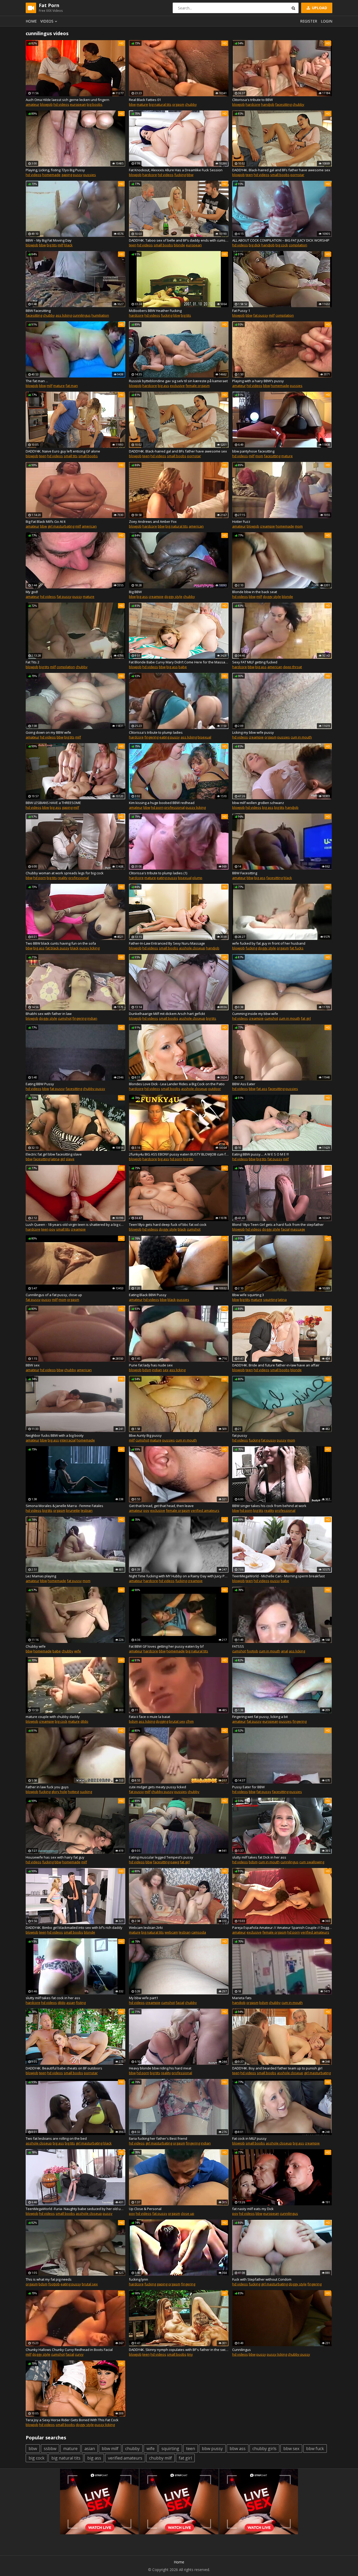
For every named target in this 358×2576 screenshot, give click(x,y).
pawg (175, 1862)
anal (284, 1651)
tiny (190, 2354)
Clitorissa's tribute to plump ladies (156, 732)
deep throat (292, 667)
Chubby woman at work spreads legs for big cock (65, 873)
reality (63, 878)
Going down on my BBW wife (48, 732)
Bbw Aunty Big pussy (145, 1435)
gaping (67, 175)
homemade (51, 175)
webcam (171, 1932)
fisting (81, 2003)
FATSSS (238, 1646)
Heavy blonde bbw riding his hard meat (160, 2068)
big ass (163, 386)
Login (327, 21)
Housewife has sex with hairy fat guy (55, 1857)
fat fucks (297, 948)
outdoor (215, 1089)
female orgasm (198, 386)
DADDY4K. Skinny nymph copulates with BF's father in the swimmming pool (179, 2350)
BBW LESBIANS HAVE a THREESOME (53, 803)
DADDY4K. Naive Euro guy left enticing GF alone (63, 451)
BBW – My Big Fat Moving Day (49, 240)
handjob (268, 104)
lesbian (87, 1510)
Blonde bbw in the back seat (255, 592)
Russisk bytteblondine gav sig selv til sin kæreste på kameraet (178, 381)
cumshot (65, 1018)
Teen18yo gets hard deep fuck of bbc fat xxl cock (168, 1225)
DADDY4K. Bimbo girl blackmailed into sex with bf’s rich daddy (74, 1928)
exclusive (177, 386)
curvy (79, 2354)
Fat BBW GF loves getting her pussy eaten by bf (166, 1646)
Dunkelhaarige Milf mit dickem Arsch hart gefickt (167, 1014)
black (68, 245)
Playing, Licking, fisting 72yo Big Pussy (55, 170)
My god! (32, 592)
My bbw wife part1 (143, 1998)
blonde (179, 245)
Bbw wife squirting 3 (248, 1295)
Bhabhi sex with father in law (49, 1014)
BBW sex (33, 1365)
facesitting (283, 104)
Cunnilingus (242, 2350)
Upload (319, 8)
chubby (191, 104)
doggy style (173, 597)
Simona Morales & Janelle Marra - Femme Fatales (64, 1506)
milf (61, 245)
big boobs (95, 104)
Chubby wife (36, 1646)
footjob (252, 1651)
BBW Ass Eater (244, 1084)
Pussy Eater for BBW (248, 1787)
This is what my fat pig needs (49, 2279)
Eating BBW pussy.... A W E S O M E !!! (261, 1154)
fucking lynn (139, 2279)
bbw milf (110, 2449)
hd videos (61, 104)
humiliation (100, 315)
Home (31, 21)
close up (188, 2213)
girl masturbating (61, 526)
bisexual (204, 737)
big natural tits (160, 104)
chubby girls (264, 2449)
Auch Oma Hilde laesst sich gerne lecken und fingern (67, 100)
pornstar (297, 175)
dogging (162, 1721)
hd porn (157, 807)
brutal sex (177, 1721)
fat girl (306, 1018)
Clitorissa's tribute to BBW (253, 100)
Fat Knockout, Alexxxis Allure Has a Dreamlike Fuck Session (176, 170)
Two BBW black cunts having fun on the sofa (61, 943)
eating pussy (170, 737)
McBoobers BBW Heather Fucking (155, 311)
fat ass (262, 1089)
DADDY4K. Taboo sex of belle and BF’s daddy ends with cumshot (179, 240)
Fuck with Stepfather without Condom (262, 2279)
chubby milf (161, 2458)
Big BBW (135, 592)
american (89, 526)
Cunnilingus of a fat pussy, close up (54, 1295)
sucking (86, 1792)
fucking (180, 175)
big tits (52, 245)
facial (285, 1229)
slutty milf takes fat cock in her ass (53, 1998)
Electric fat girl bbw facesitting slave (54, 1154)
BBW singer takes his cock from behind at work (269, 1506)
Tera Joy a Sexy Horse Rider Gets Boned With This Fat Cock (72, 2420)
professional (175, 807)
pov (52, 1229)
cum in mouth (301, 737)
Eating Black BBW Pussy (148, 1295)
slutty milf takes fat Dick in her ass (259, 1857)
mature (142, 104)
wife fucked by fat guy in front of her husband (269, 943)
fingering (151, 737)
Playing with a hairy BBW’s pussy (258, 381)
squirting (270, 1300)
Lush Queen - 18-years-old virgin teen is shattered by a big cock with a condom (75, 1225)
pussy (78, 175)
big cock (282, 245)
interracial (68, 1440)
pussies (90, 175)
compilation (298, 245)
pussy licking (196, 807)
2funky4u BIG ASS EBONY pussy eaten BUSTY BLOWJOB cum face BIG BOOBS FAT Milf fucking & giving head (179, 1154)
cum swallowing (312, 1862)
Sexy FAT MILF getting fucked (255, 662)
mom (259, 456)
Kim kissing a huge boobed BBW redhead (162, 803)
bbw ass (238, 2449)
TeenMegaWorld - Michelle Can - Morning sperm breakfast (278, 1576)
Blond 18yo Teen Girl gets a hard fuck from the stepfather (278, 1225)
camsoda (199, 1932)
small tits (71, 456)
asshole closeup (192, 948)
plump (197, 878)
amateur (32, 104)
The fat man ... (37, 381)
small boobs (280, 175)
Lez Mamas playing (41, 1576)
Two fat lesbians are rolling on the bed (56, 2138)
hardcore (253, 104)
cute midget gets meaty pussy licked (158, 1787)
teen (249, 175)
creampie (267, 526)
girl (63, 1159)
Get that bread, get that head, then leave (161, 1506)
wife (78, 1651)
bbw (132, 104)
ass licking (64, 315)
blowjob (46, 104)
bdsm (147, 1370)
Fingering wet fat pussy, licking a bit (260, 1717)
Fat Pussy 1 (241, 311)
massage (298, 1229)
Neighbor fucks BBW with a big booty (55, 1435)
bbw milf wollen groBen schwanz (258, 803)
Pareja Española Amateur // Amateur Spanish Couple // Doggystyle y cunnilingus (282, 1928)
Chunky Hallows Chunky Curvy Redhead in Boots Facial (69, 2350)
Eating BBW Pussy (40, 1084)
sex (166, 1370)
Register (309, 21)
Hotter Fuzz (241, 521)
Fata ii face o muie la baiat (150, 1717)
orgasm (178, 104)
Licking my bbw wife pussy (253, 732)
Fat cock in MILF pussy (249, 2138)
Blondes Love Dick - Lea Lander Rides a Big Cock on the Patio (177, 1084)
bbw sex (291, 2449)
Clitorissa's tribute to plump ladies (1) (158, 873)
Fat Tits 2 (32, 662)
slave (70, 1159)
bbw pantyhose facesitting (253, 451)
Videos (47, 21)
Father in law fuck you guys (47, 1787)
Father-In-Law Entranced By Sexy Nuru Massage (167, 943)
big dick (255, 245)
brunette (73, 1510)
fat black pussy (57, 948)
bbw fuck (315, 2449)
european (78, 104)
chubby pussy (94, 1089)
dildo (84, 1721)
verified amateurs (205, 1510)
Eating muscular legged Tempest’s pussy (161, 1857)
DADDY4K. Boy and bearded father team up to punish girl (277, 2068)
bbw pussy (212, 2449)
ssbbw (50, 2449)
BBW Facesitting (38, 311)
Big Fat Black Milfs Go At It (46, 521)
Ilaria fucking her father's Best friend (158, 2138)
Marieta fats (242, 1998)
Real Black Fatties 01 (145, 100)
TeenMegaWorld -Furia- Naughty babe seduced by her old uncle (75, 2209)
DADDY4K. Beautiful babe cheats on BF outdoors (64, 2068)
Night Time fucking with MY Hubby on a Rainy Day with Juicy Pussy (179, 1576)
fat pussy (261, 315)
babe (183, 667)
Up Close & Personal (145, 2209)
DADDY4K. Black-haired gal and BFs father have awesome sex (281, 170)
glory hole (59, 1792)
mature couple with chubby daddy (53, 1717)
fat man (72, 386)
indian (92, 1018)
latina (55, 1159)
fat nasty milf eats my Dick (253, 2209)
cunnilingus (82, 315)
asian (71, 2003)
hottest (74, 1792)
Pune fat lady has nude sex (151, 1365)
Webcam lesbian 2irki (146, 1928)
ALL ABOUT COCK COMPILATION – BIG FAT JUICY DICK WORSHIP (281, 240)
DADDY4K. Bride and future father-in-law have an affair (276, 1365)
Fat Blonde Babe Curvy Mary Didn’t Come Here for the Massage (179, 662)
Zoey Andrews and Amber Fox (153, 521)
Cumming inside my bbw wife (255, 1014)
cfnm (190, 1721)
